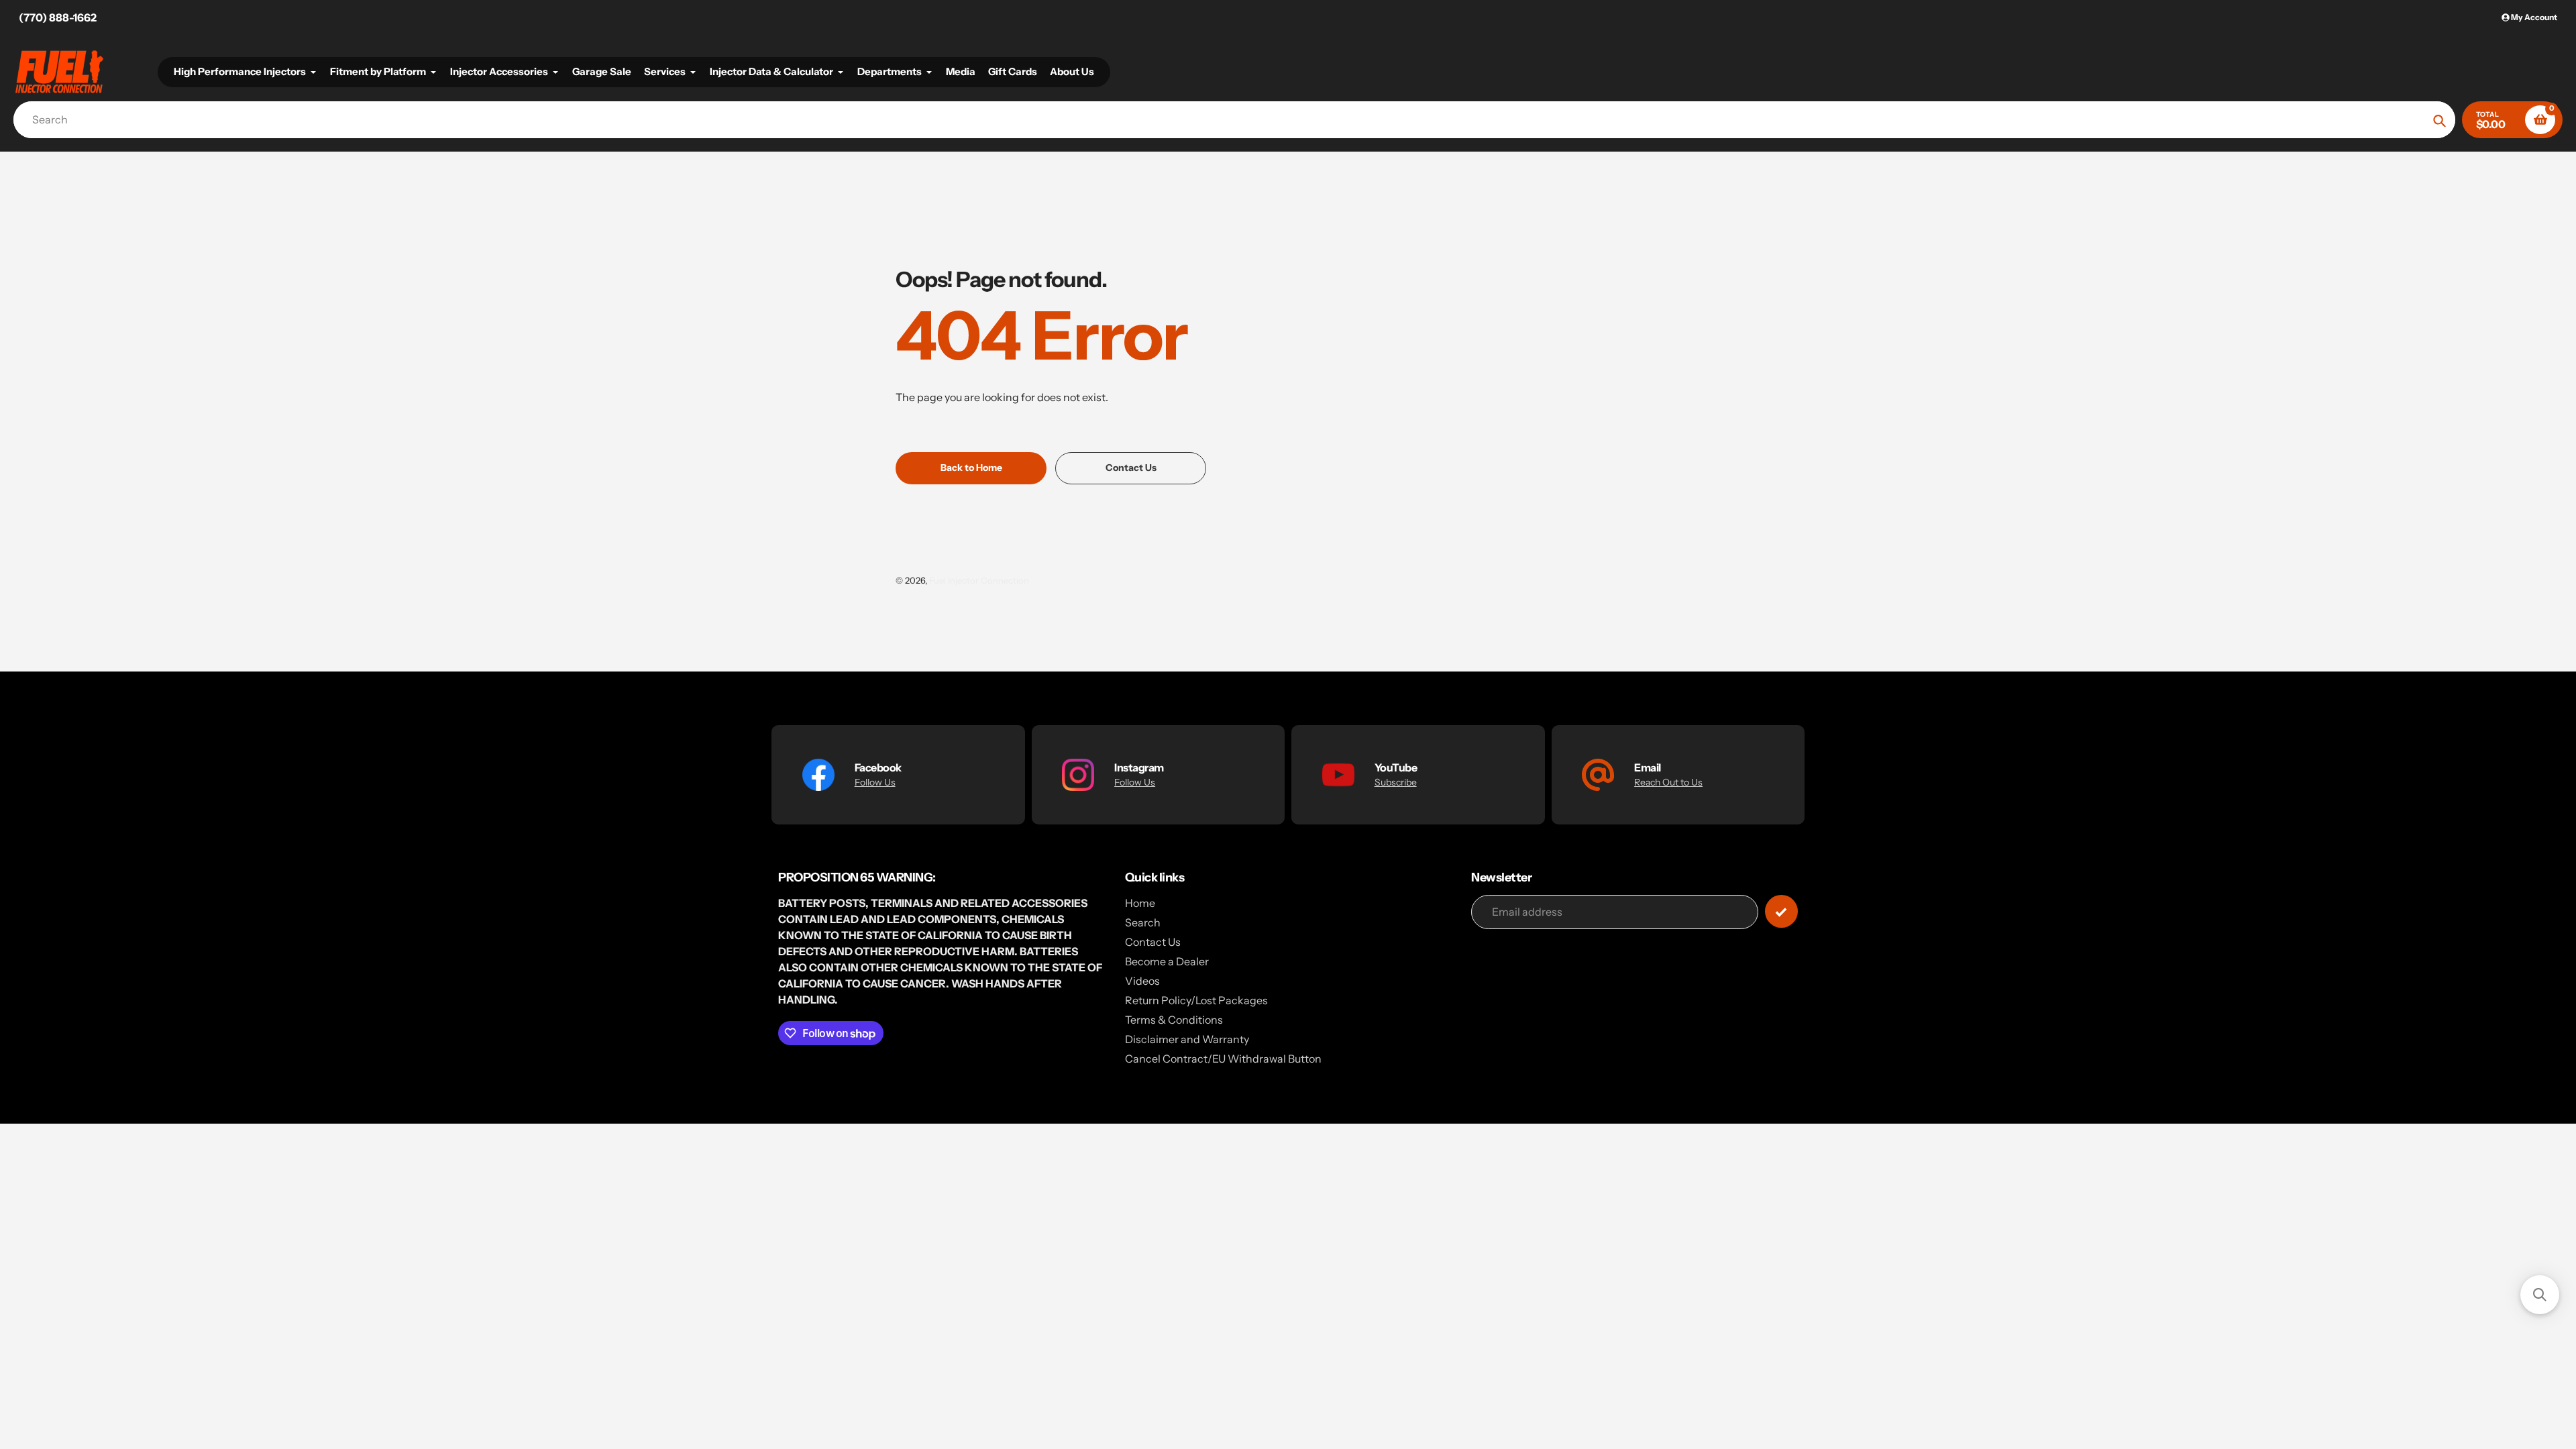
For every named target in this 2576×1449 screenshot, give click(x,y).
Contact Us (1153, 942)
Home (1140, 903)
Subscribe (1396, 782)
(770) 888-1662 (58, 17)
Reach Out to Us (1668, 782)
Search (1143, 922)
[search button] (2439, 120)
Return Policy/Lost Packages (1196, 1000)
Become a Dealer (1167, 961)
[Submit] (1781, 911)
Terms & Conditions (1174, 1020)
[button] (2540, 1295)
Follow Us (875, 782)
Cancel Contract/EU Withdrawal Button (1223, 1059)
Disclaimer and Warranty (1187, 1039)
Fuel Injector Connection (979, 580)
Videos (1142, 981)
